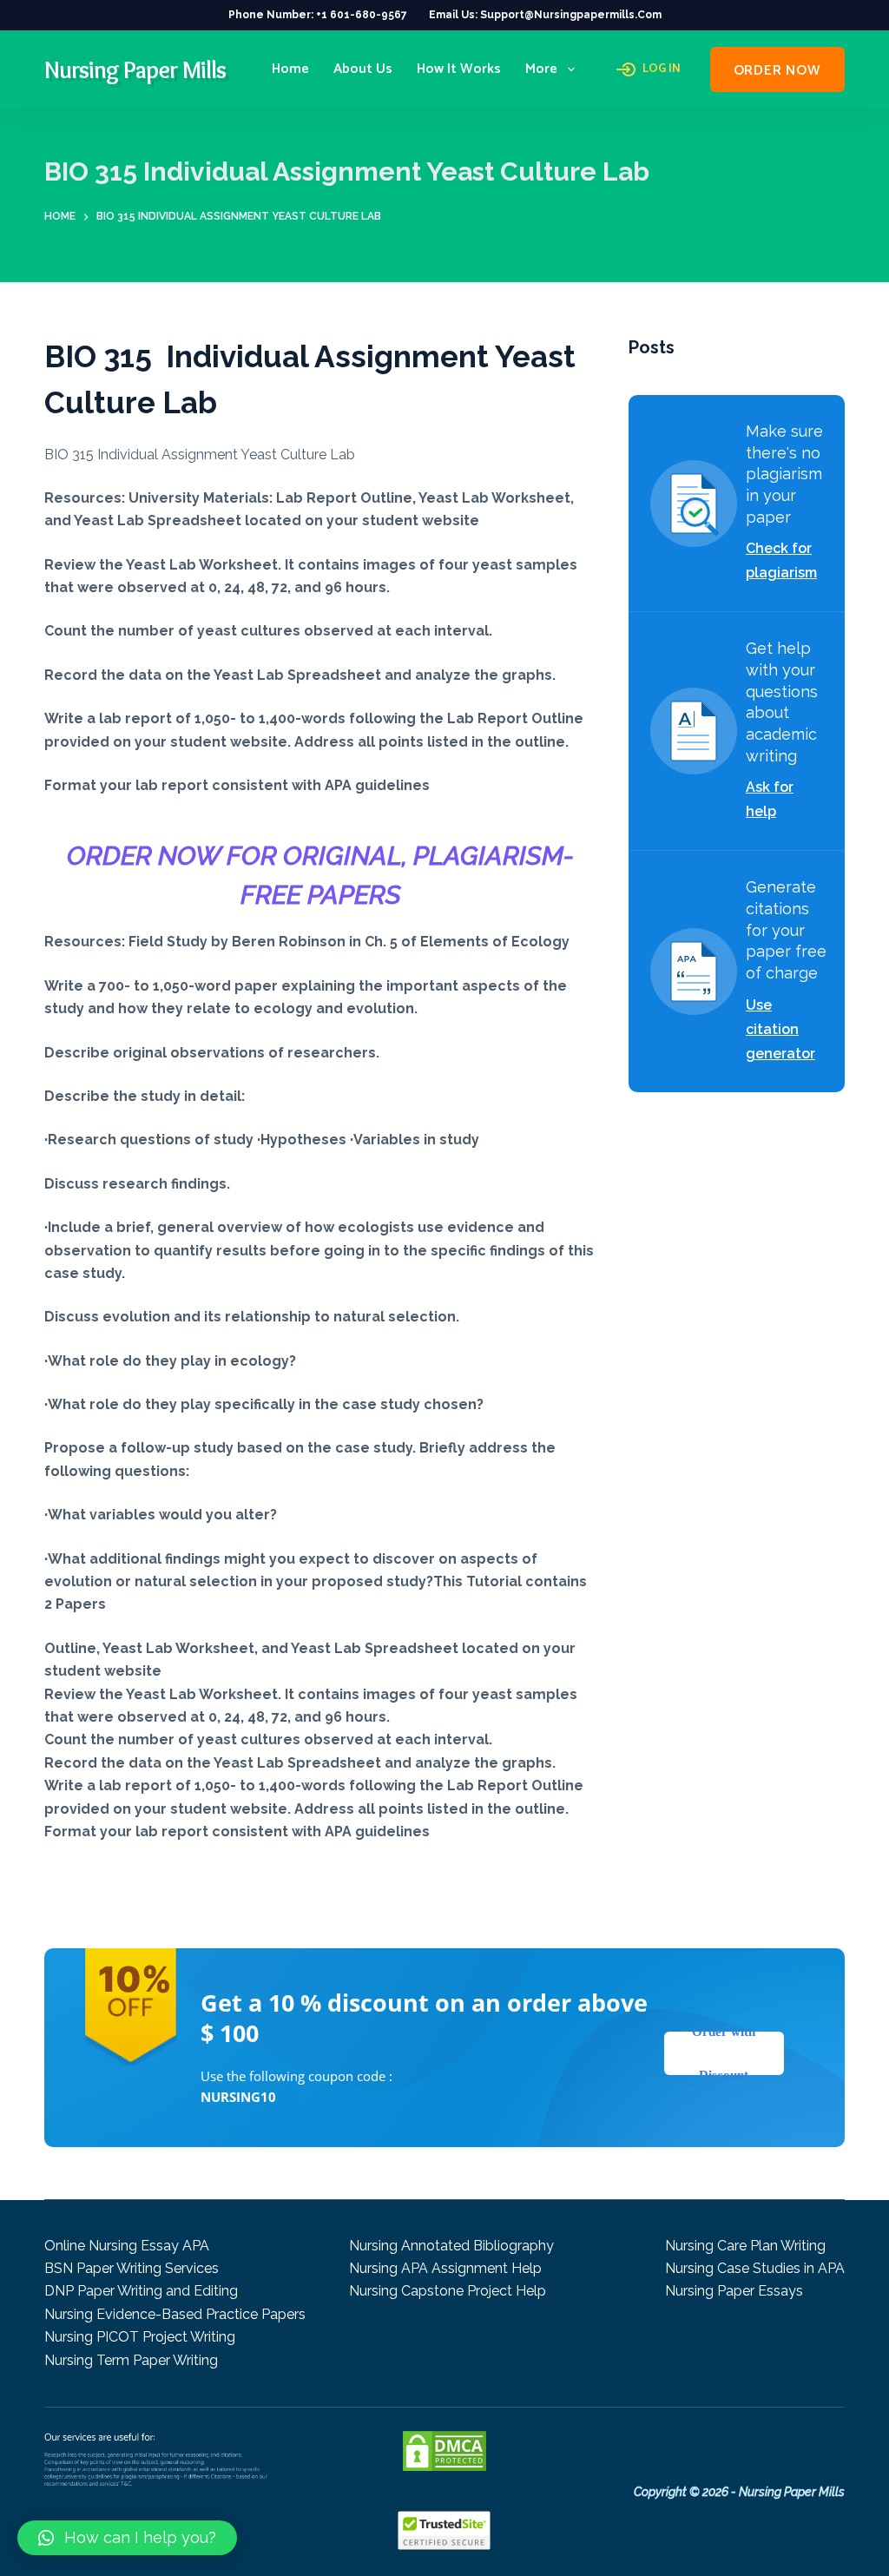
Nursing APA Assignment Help (445, 2268)
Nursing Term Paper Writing (131, 2360)
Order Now (777, 71)
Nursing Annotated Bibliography (451, 2246)
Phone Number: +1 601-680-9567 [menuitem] (318, 15)
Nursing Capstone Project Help (448, 2291)
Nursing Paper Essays (734, 2291)
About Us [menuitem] (363, 69)
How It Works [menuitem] (459, 69)
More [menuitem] (541, 69)
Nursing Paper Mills (135, 69)
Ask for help (770, 799)
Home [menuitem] (290, 69)
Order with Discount (724, 2053)
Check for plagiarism (781, 560)
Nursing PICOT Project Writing (140, 2337)
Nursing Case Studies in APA (755, 2268)
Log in (662, 69)
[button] (127, 2538)
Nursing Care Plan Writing (745, 2246)
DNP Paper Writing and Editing (141, 2291)
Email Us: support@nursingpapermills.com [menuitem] (545, 15)
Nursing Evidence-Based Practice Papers (175, 2314)
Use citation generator (780, 1029)
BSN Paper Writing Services (132, 2268)
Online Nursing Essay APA (127, 2246)
